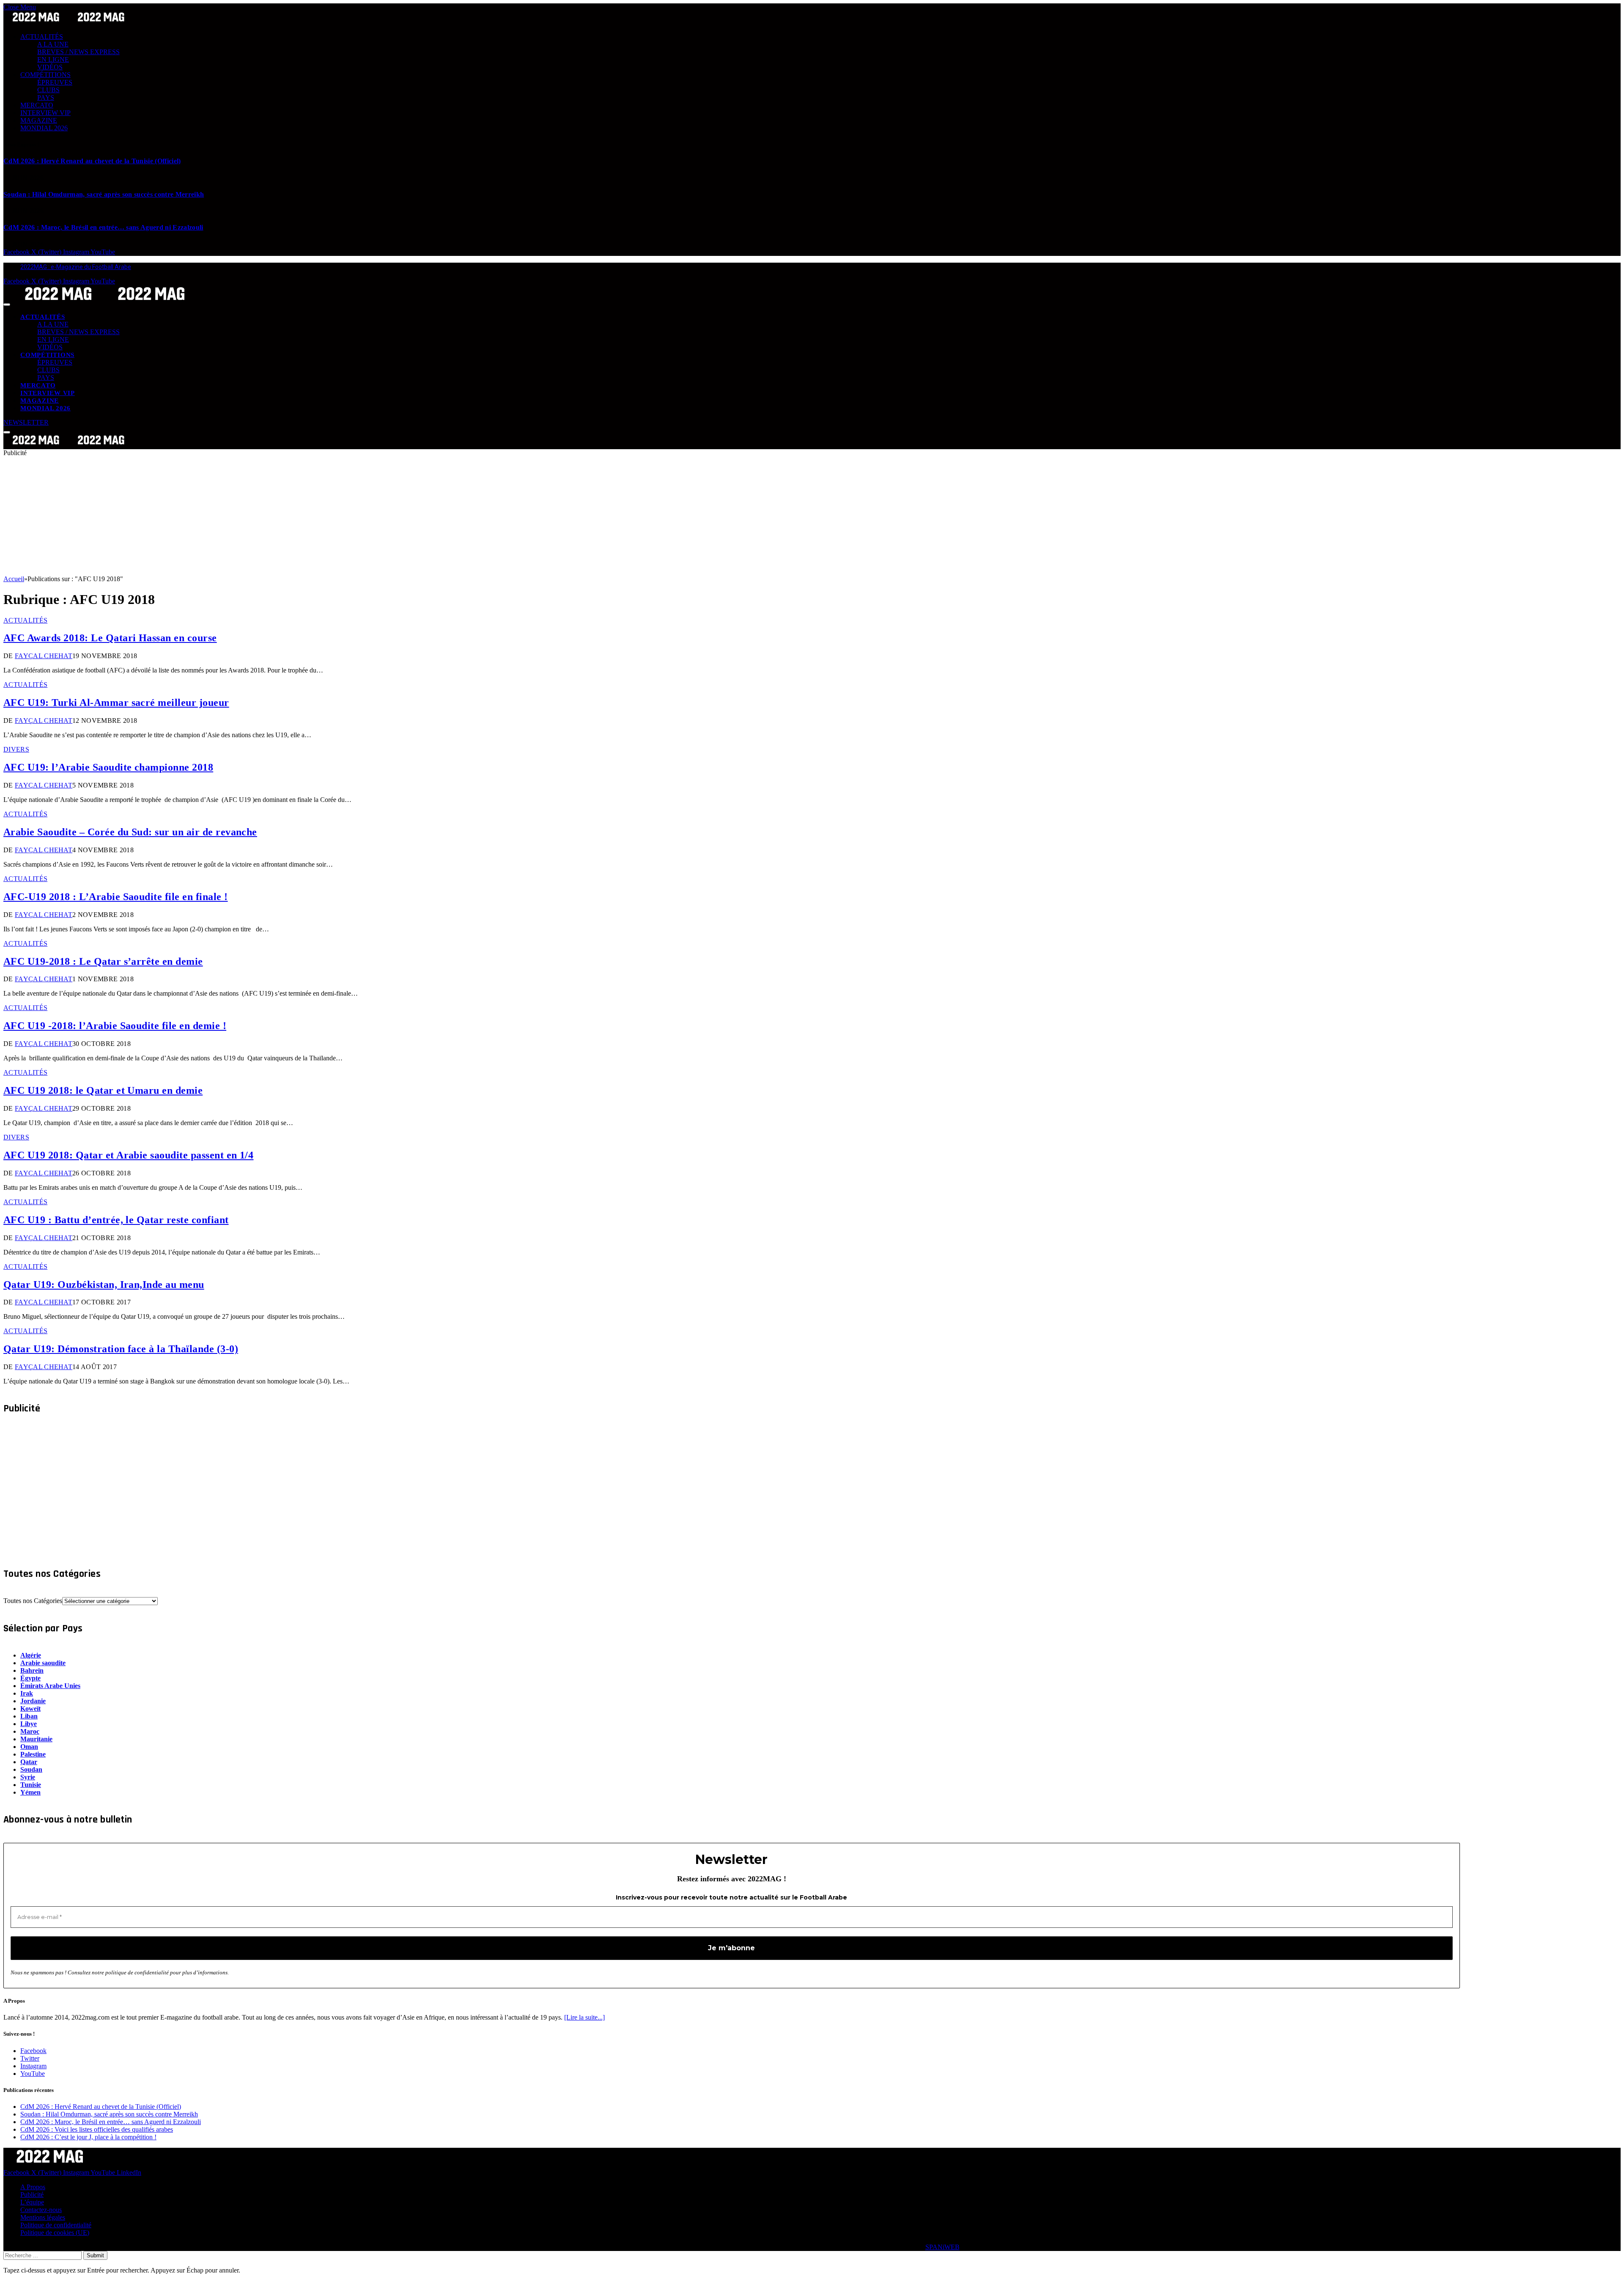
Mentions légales (43, 2217)
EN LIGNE (53, 59)
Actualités (25, 620)
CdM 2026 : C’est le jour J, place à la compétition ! (88, 2137)
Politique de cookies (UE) (55, 2233)
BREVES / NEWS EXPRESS (78, 52)
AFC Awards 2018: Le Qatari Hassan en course (110, 638)
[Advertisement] (257, 516)
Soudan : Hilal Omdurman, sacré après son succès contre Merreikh (104, 194)
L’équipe (32, 2202)
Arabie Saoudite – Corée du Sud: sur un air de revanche (130, 832)
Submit (95, 2255)
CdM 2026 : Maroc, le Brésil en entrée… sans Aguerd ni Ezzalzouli (103, 227)
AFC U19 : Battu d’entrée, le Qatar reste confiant (116, 1220)
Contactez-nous (41, 2210)
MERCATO (37, 105)
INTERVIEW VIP (45, 113)
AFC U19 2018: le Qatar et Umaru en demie (103, 1090)
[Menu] (7, 305)
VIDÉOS (50, 67)
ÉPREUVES (55, 82)
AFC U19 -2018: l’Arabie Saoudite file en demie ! (115, 1026)
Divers (16, 749)
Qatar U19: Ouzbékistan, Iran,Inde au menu (104, 1285)
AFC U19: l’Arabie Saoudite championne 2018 (108, 767)
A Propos (33, 2187)
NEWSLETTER (26, 422)
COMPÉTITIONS (45, 75)
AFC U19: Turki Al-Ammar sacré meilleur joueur (116, 703)
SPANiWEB (942, 2247)
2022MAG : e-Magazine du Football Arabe (76, 267)
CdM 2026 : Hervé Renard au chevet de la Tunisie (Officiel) (92, 161)
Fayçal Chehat (44, 656)
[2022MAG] (105, 302)
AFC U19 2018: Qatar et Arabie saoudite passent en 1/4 (128, 1155)
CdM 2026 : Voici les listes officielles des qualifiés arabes (97, 2129)
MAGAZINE (39, 120)
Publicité (32, 2195)
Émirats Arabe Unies (50, 1686)
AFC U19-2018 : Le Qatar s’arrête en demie (103, 961)
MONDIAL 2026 (44, 128)
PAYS (46, 97)
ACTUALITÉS (42, 37)
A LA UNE (53, 44)
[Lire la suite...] (584, 2017)
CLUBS (48, 90)
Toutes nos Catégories (33, 1601)
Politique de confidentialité (56, 2225)
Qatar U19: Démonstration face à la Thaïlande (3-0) (121, 1349)
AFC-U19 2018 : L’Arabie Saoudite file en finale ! (116, 897)
